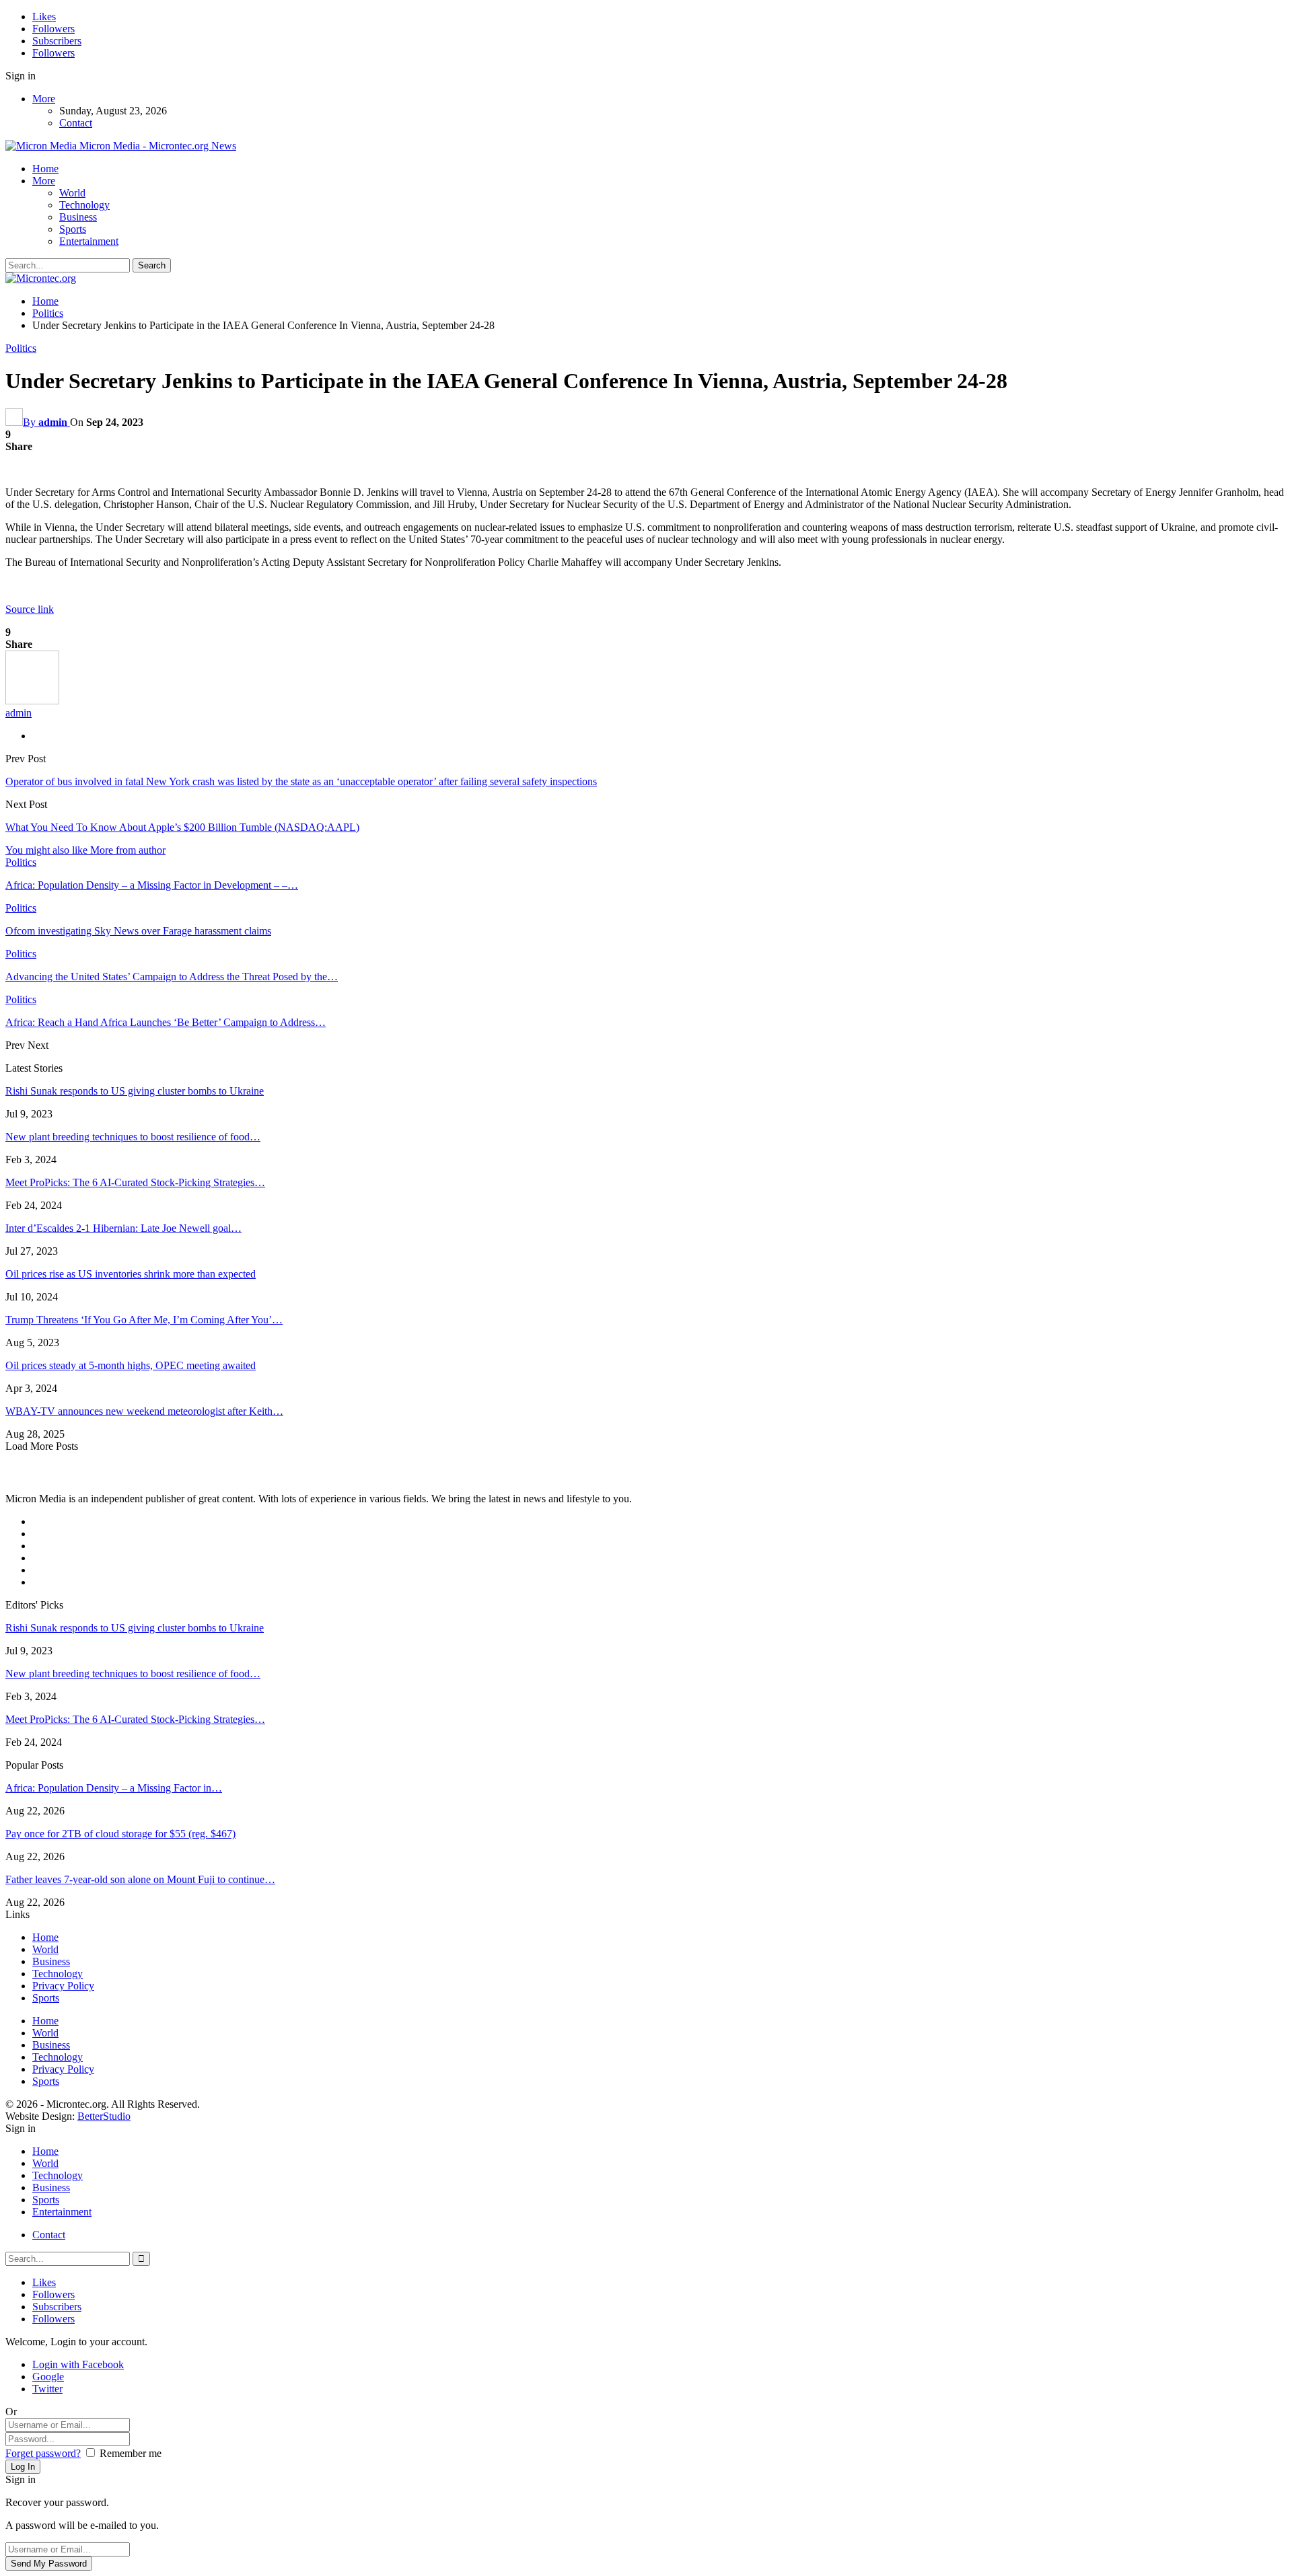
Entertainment (89, 241)
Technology (84, 205)
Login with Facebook (78, 2364)
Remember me (131, 2453)
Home (45, 169)
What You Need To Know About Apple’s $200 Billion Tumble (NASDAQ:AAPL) (182, 827)
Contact (76, 123)
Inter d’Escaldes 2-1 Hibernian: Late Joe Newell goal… (123, 1228)
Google (48, 2377)
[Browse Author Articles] (32, 701)
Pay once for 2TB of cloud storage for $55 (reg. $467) (120, 1834)
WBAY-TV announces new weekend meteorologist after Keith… (144, 1411)
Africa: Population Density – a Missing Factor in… (114, 1788)
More (44, 99)
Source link (30, 609)
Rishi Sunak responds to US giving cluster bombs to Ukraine (135, 1091)
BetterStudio (104, 2116)
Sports (73, 229)
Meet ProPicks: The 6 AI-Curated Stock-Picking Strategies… (135, 1182)
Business (78, 217)
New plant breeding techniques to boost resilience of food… (133, 1137)
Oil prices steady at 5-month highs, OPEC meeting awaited (131, 1365)
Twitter (47, 2389)
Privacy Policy (63, 1986)
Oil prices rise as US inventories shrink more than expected (131, 1274)
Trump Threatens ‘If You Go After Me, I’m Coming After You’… (144, 1320)
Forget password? (43, 2453)
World (72, 193)
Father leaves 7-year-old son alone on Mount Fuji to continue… (140, 1879)
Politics (21, 348)
